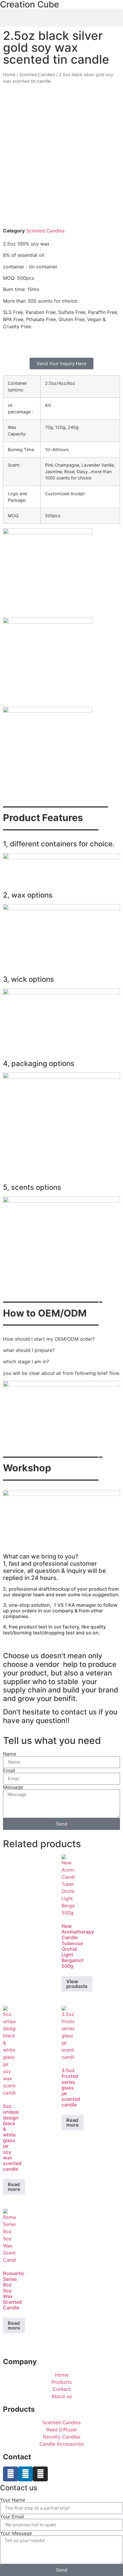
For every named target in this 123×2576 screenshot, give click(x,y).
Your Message (16, 2533)
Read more (14, 2187)
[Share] (90, 7)
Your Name (13, 2500)
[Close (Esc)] (103, 7)
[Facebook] (10, 2474)
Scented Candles (37, 75)
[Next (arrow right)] (113, 1288)
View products (77, 1984)
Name (10, 1754)
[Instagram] (40, 2474)
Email (9, 1770)
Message (13, 1787)
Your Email (12, 2516)
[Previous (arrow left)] (10, 1288)
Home (9, 75)
